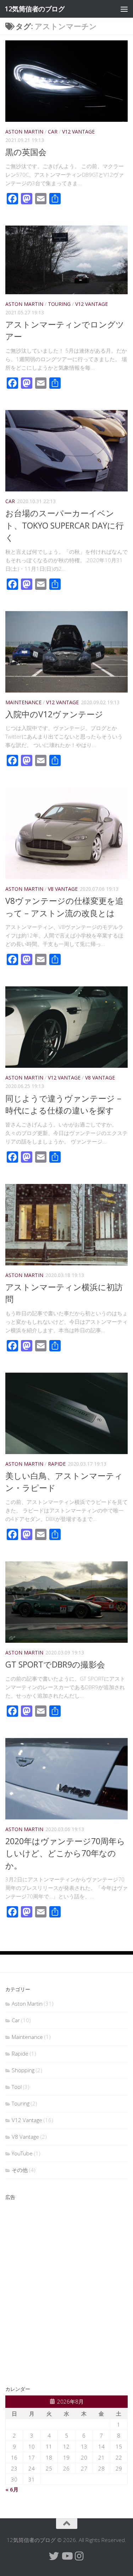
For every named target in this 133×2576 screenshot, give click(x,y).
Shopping (23, 2070)
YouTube (22, 2153)
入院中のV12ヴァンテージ (54, 714)
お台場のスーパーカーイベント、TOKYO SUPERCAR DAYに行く (65, 525)
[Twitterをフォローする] (54, 2556)
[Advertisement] (66, 2287)
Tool (17, 2087)
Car (53, 132)
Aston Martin (24, 132)
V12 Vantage (78, 132)
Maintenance (23, 702)
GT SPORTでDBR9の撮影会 (55, 1664)
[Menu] (124, 9)
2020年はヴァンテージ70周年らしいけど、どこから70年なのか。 (65, 1853)
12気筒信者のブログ (35, 9)
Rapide (57, 1464)
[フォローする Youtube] (67, 2556)
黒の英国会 (26, 152)
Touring (59, 304)
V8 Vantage (63, 889)
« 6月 (12, 2489)
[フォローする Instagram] (79, 2556)
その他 (20, 2170)
